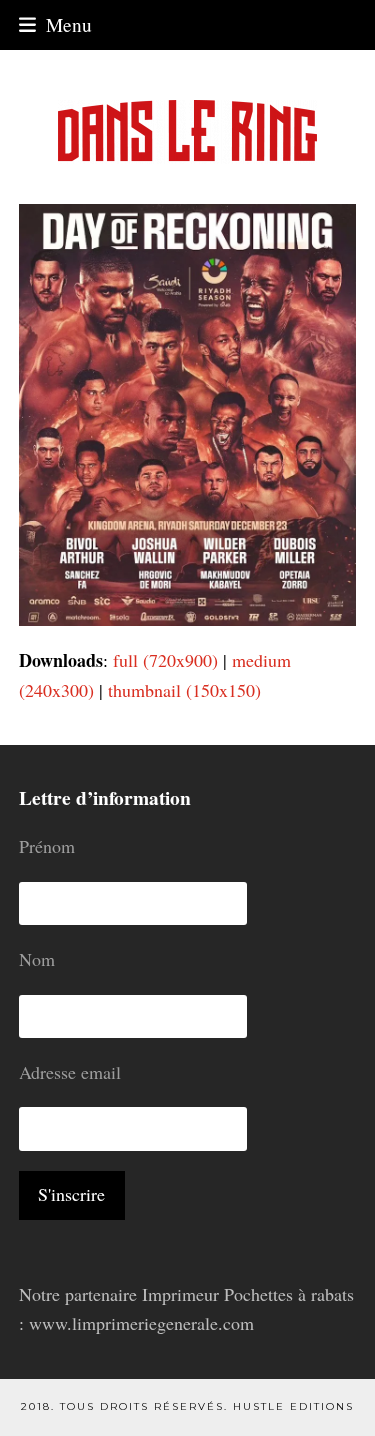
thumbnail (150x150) (184, 690)
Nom (37, 959)
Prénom (47, 846)
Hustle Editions (293, 1406)
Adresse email (70, 1072)
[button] (55, 24)
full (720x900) (165, 660)
